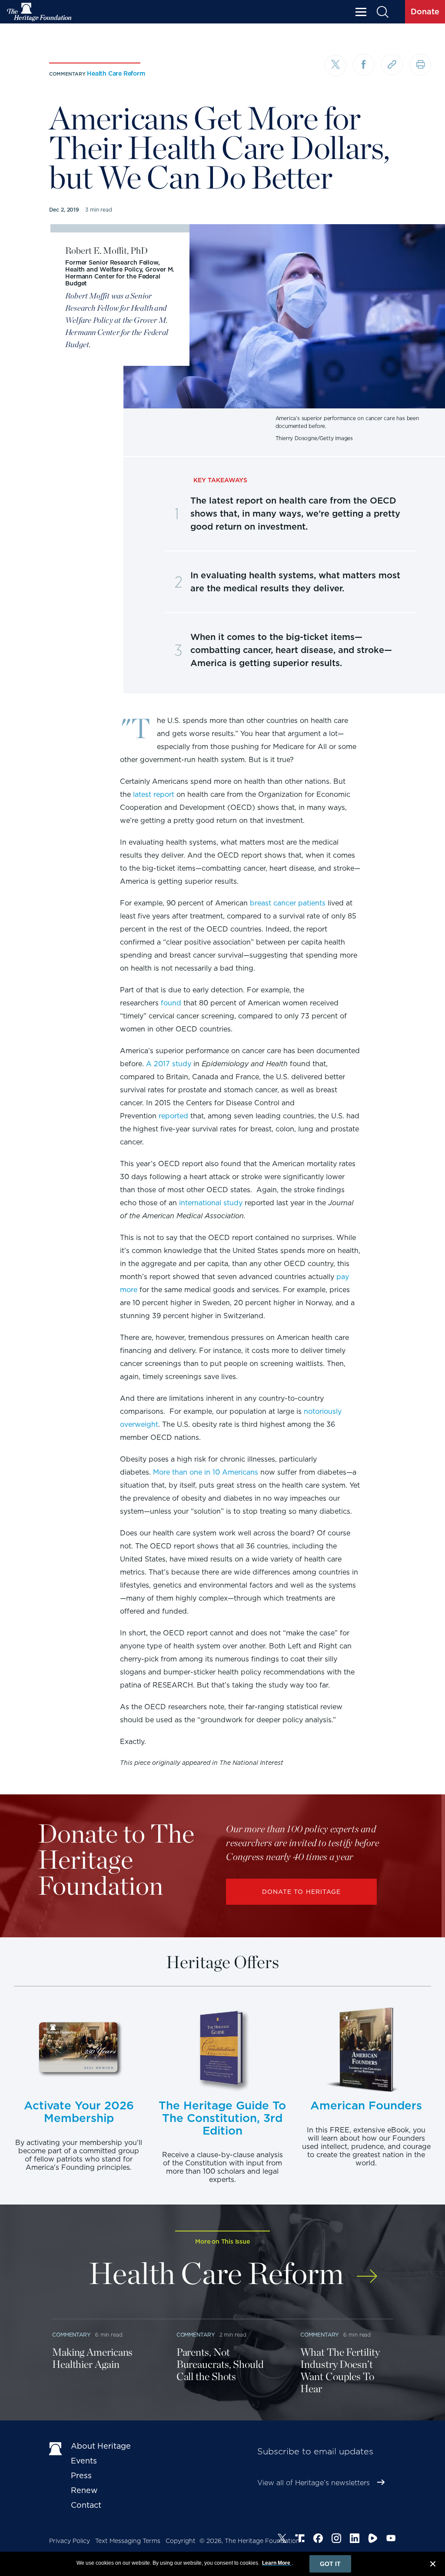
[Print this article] (420, 65)
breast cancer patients (288, 903)
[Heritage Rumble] (373, 2540)
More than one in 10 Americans (206, 1472)
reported (173, 1116)
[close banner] (433, 2565)
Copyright (181, 2541)
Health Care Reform (116, 73)
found (171, 1003)
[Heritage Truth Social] (300, 2540)
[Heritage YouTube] (391, 2540)
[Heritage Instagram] (336, 2540)
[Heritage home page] (56, 2448)
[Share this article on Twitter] (335, 66)
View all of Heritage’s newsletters (314, 2483)
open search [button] (382, 12)
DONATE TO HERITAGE (302, 1892)
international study (211, 1203)
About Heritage (101, 2446)
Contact (86, 2505)
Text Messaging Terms (128, 2541)
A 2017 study (169, 1064)
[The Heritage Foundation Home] (40, 12)
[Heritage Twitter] (282, 2540)
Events (84, 2461)
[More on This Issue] (367, 2270)
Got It (330, 2564)
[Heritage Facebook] (318, 2540)
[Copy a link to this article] (392, 65)
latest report (154, 794)
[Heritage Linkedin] (355, 2540)
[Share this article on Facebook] (364, 65)
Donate (425, 12)
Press (81, 2475)
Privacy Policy (70, 2541)
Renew (84, 2490)
